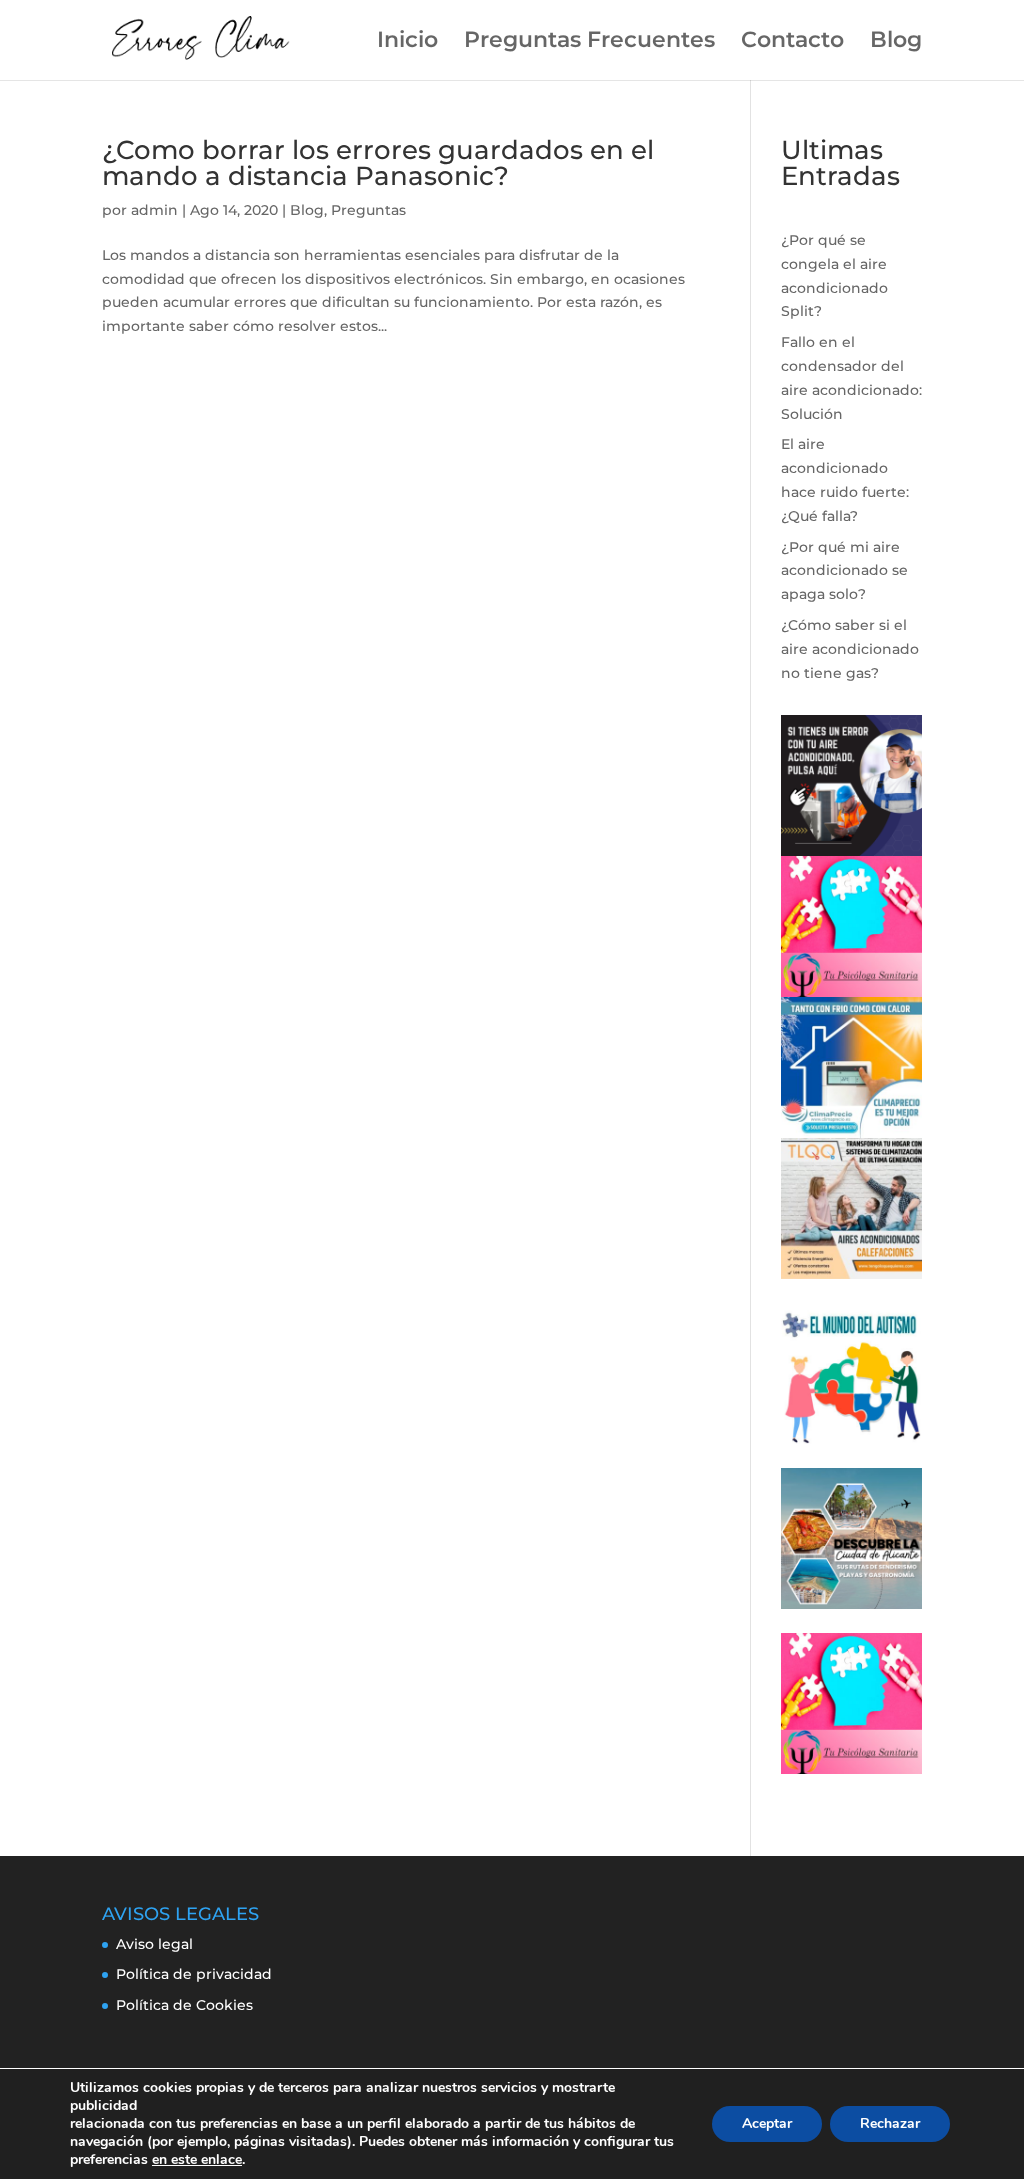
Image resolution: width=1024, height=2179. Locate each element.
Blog (896, 43)
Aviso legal (154, 1944)
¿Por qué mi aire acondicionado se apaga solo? (844, 571)
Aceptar (767, 2123)
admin (154, 210)
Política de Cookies (184, 2005)
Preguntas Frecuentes (589, 43)
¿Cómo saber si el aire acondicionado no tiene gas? (850, 649)
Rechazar (890, 2123)
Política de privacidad (194, 1974)
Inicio (407, 43)
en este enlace (197, 2160)
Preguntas (368, 210)
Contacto (792, 43)
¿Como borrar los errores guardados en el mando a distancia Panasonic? (378, 163)
